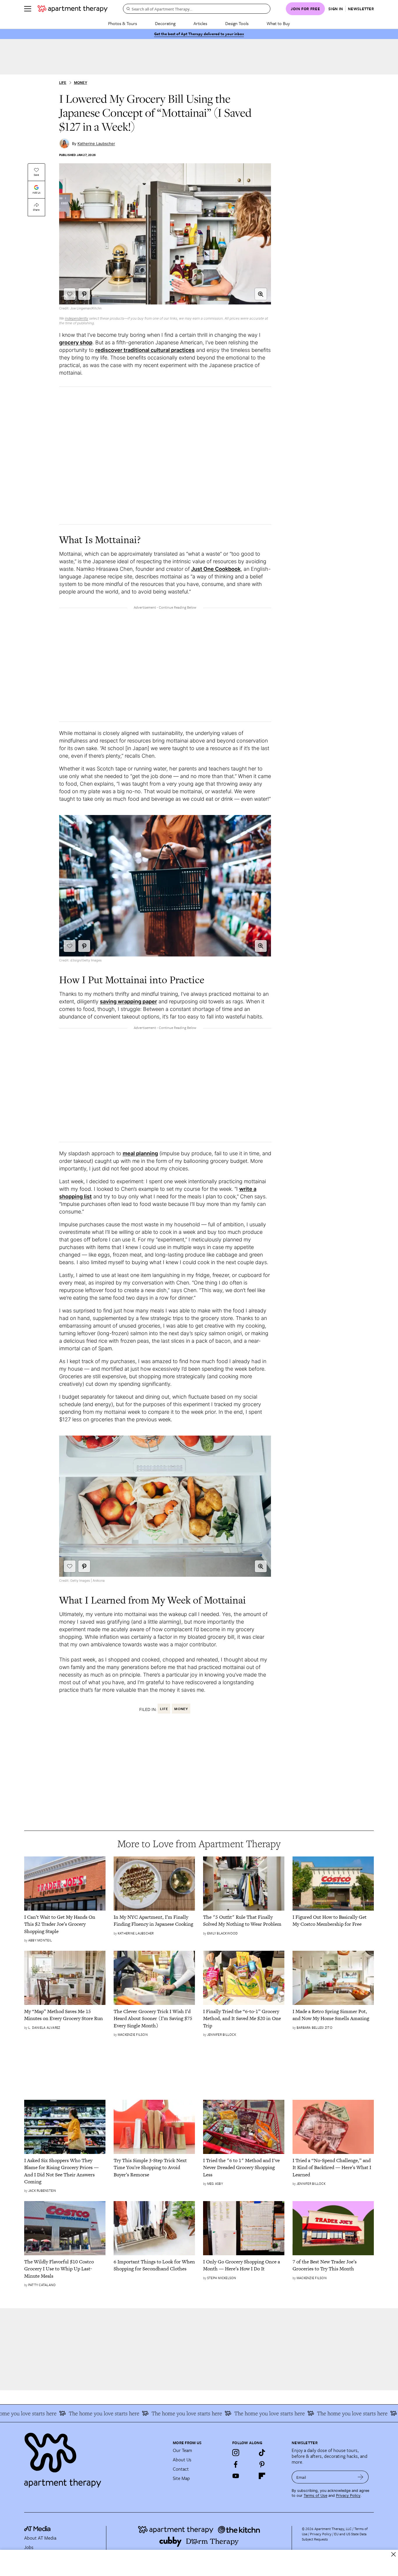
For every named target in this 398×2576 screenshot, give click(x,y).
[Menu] (28, 9)
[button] (261, 294)
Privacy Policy (348, 2496)
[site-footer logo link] (37, 2529)
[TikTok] (262, 2453)
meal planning (140, 1153)
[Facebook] (236, 2464)
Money (81, 83)
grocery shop (76, 342)
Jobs (29, 2547)
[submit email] (361, 2477)
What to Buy (278, 23)
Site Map (181, 2478)
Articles (200, 23)
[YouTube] (236, 2476)
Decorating (165, 23)
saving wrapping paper (128, 1001)
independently (77, 318)
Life (63, 83)
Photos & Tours (123, 23)
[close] (393, 2554)
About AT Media (40, 2538)
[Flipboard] (262, 2476)
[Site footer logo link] (95, 2458)
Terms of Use (315, 2496)
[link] (65, 1924)
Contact (181, 2469)
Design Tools (237, 23)
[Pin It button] (84, 294)
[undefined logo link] (73, 9)
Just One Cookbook (216, 569)
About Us (182, 2460)
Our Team (182, 2450)
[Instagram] (236, 2453)
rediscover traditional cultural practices (145, 350)
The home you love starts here (77, 2413)
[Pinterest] (262, 2464)
